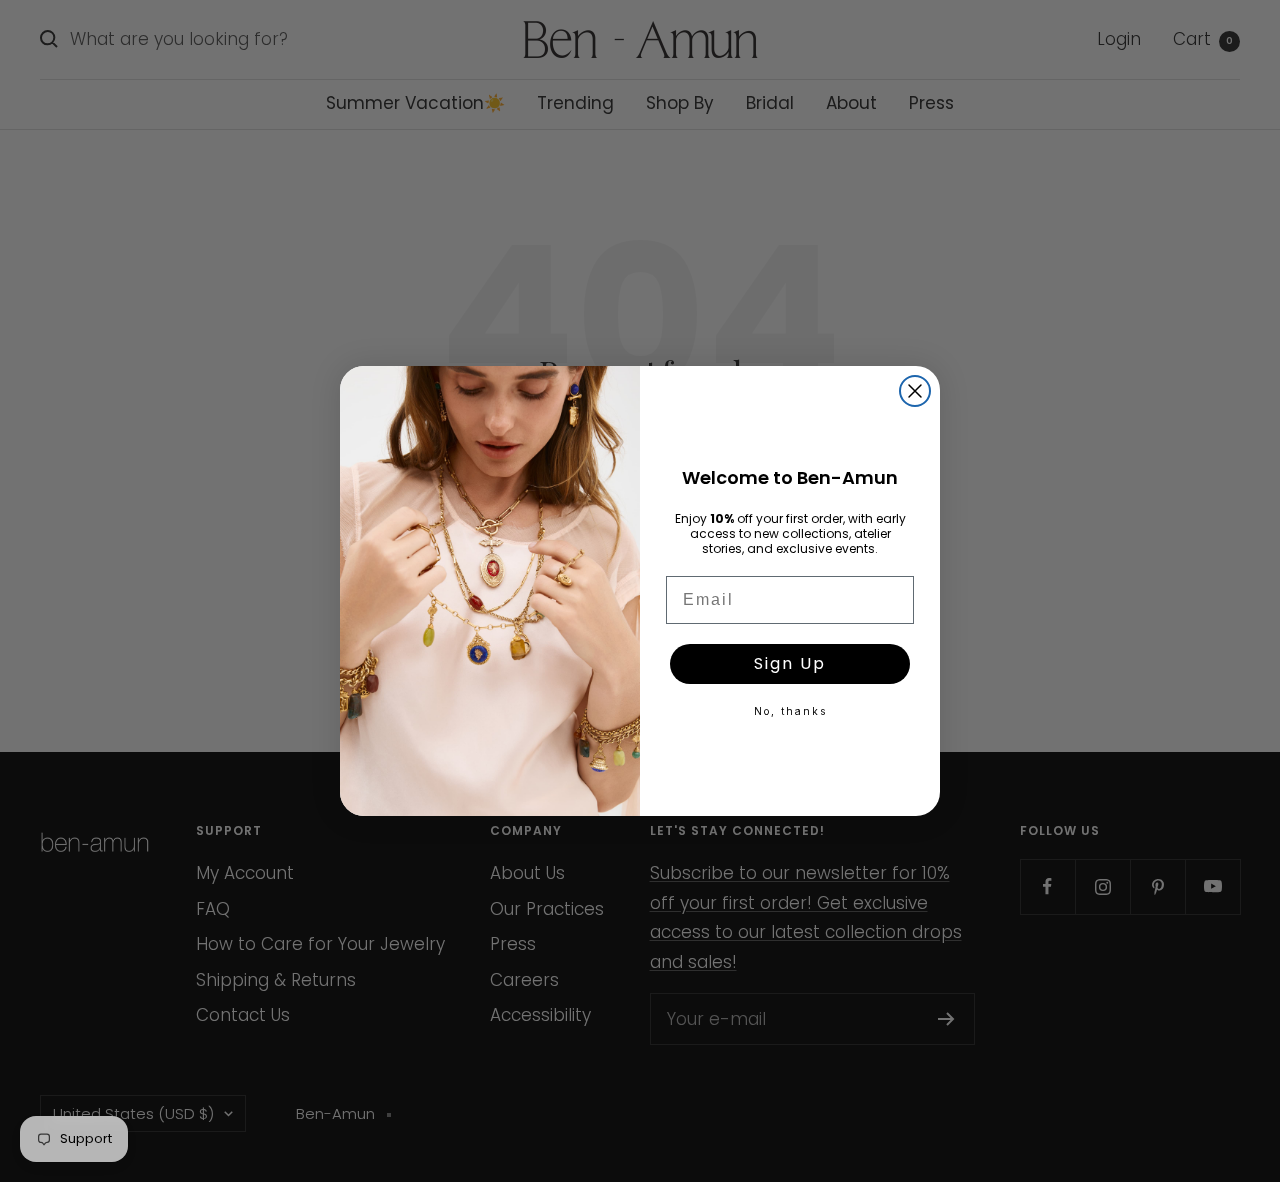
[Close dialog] (915, 391)
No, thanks (790, 711)
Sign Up (790, 663)
